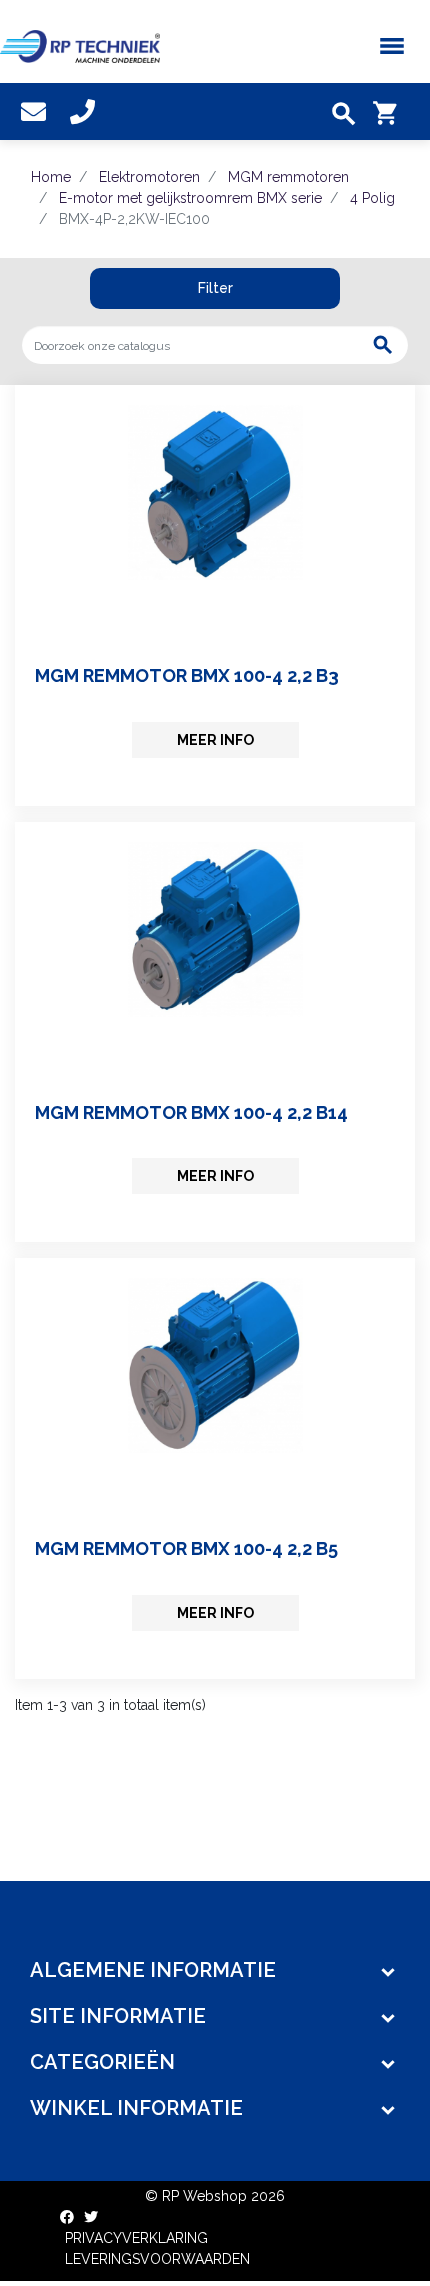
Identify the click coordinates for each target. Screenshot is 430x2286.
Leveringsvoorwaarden (157, 2259)
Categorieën (102, 2062)
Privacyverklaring (136, 2238)
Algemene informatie (153, 1970)
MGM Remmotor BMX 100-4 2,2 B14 (191, 1112)
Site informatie (118, 2016)
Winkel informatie (136, 2108)
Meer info (215, 740)
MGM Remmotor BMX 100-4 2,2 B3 (187, 675)
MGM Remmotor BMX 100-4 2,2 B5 (186, 1548)
